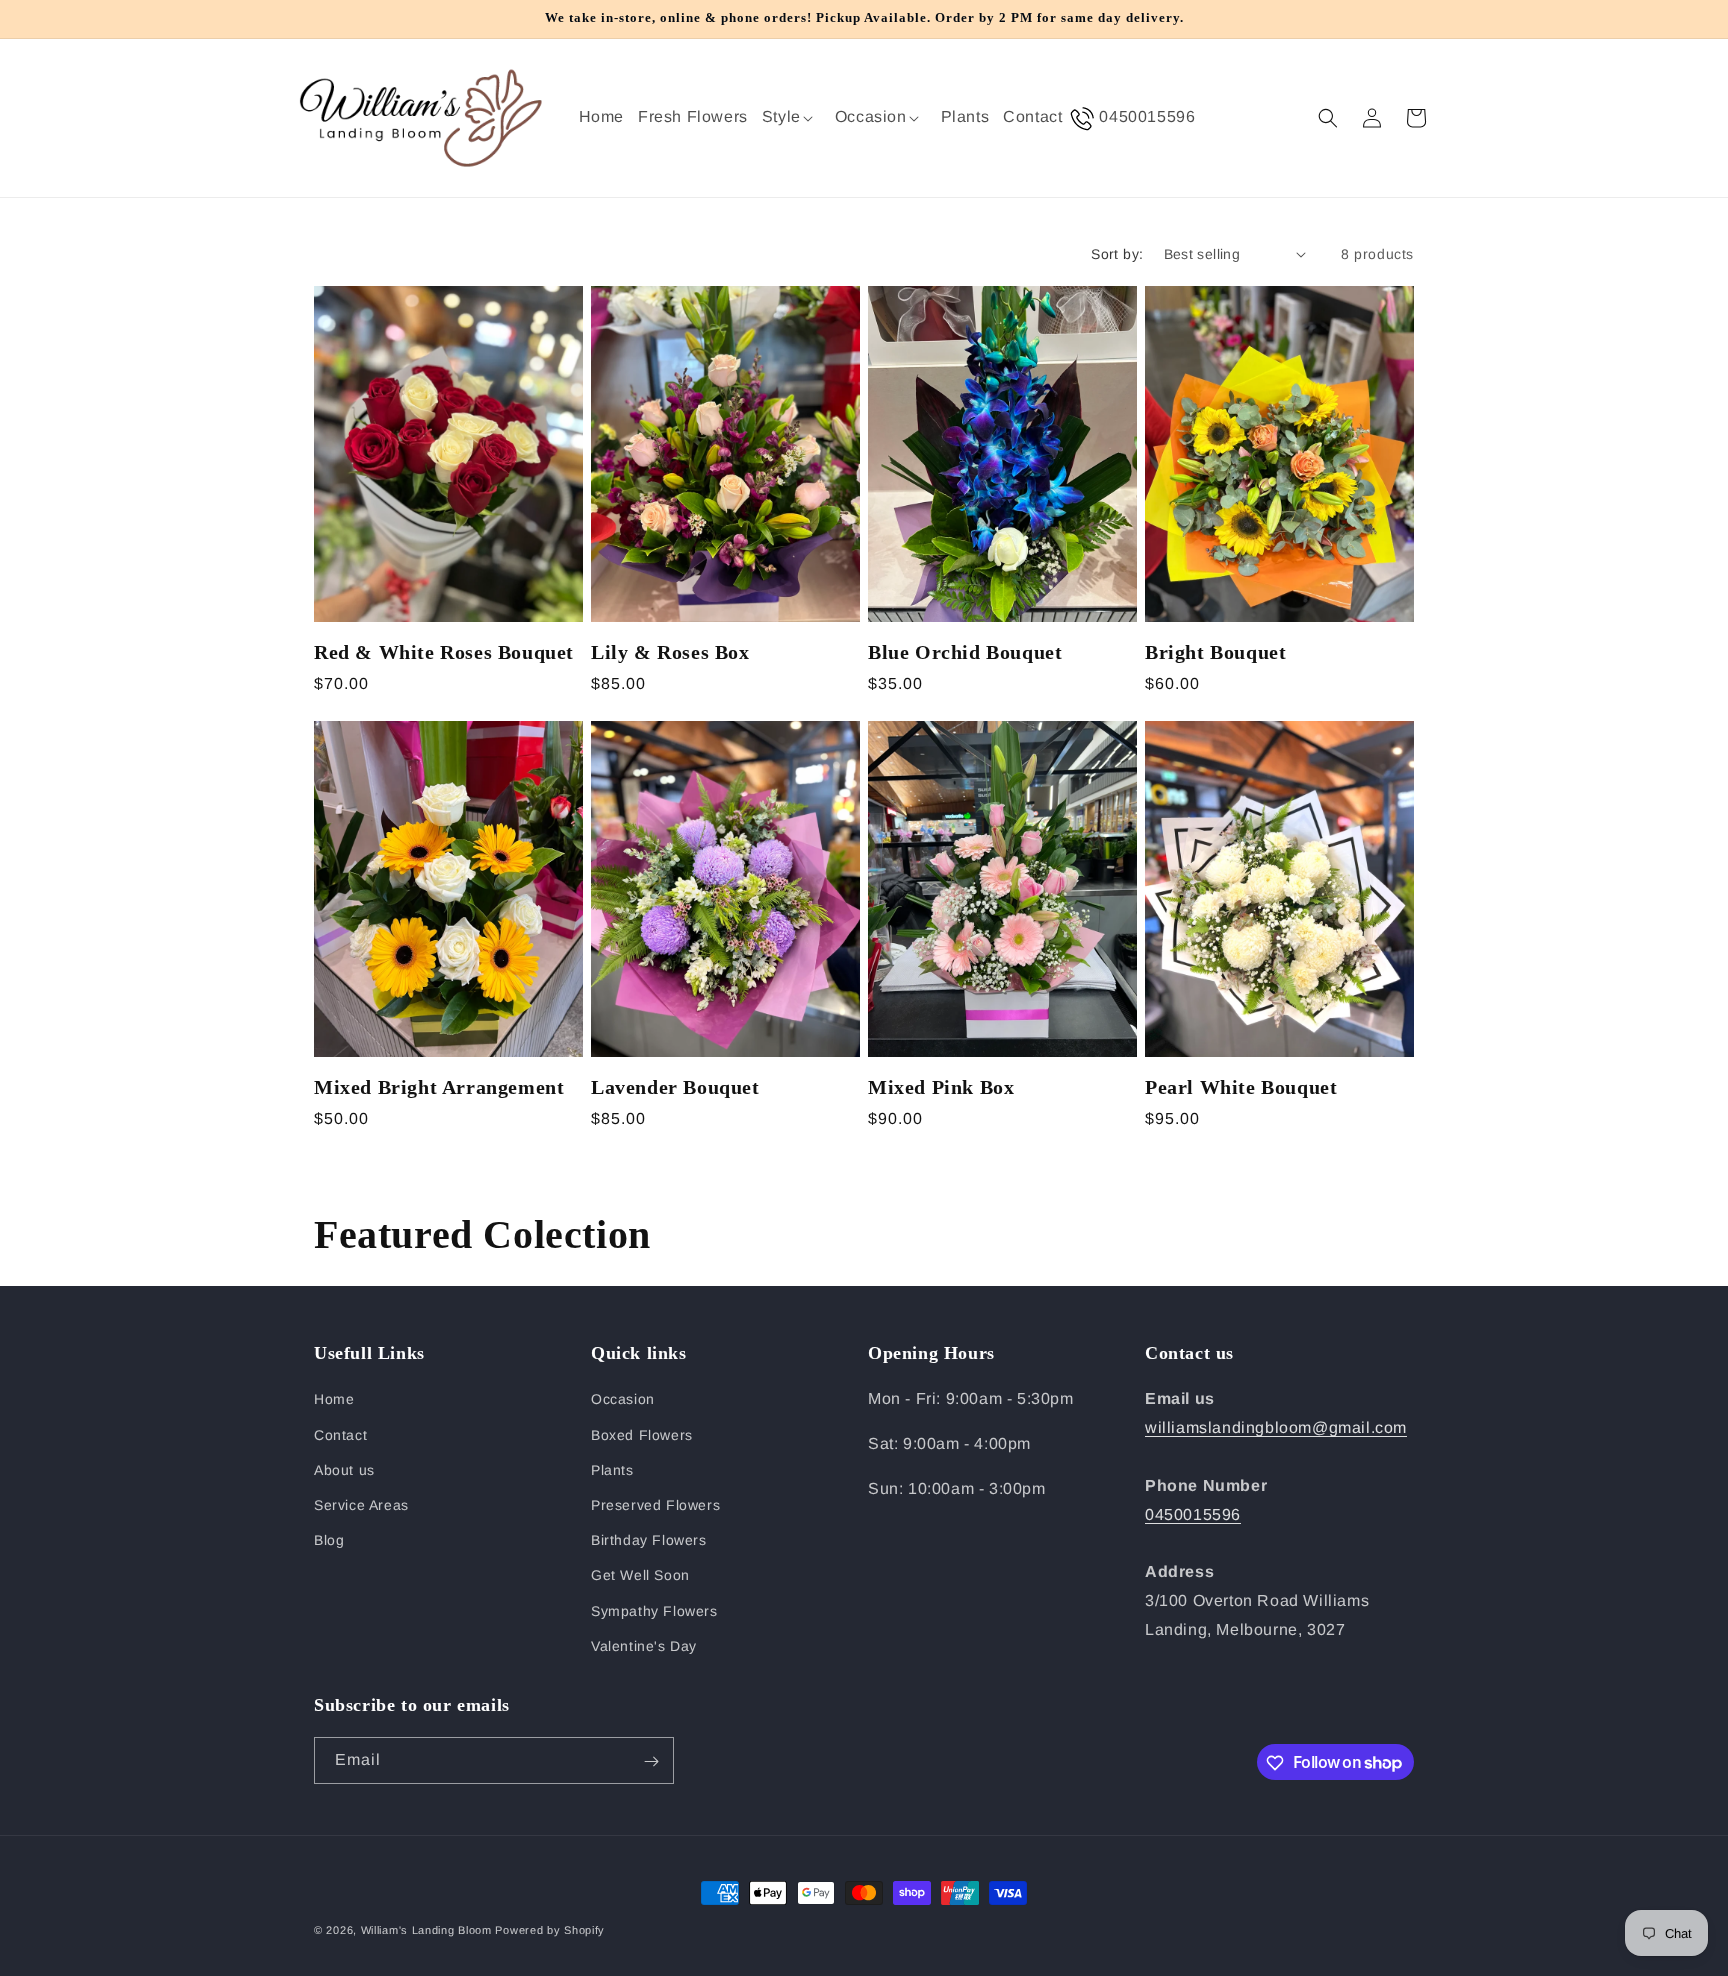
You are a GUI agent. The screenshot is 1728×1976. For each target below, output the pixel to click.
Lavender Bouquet (675, 1087)
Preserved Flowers (655, 1505)
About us (344, 1470)
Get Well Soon (640, 1576)
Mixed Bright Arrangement (439, 1087)
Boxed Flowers (642, 1435)
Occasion (623, 1400)
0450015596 (1193, 1514)
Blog (329, 1540)
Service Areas (361, 1505)
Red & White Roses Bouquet (444, 652)
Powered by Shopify (550, 1930)
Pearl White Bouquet (1241, 1087)
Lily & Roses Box (670, 652)
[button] (791, 117)
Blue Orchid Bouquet (965, 652)
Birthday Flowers (649, 1540)
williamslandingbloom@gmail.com (1276, 1428)
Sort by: (1117, 254)
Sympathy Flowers (654, 1611)
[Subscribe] (651, 1761)
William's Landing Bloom (426, 1930)
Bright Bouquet (1215, 652)
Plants (612, 1470)
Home (334, 1400)
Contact (340, 1435)
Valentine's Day (644, 1646)
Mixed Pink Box (941, 1087)
